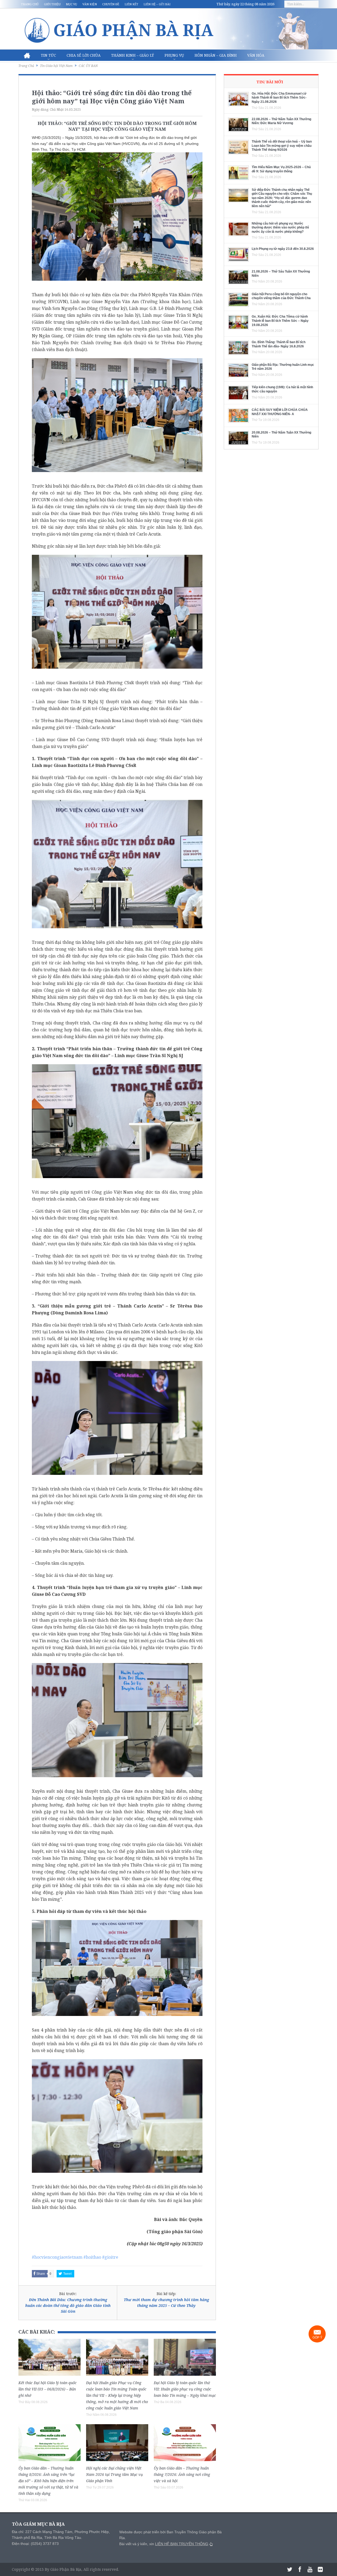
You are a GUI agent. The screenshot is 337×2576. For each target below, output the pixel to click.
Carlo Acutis (148, 534)
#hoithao (92, 2257)
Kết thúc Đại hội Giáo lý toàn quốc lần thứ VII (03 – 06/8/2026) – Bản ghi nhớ (48, 2389)
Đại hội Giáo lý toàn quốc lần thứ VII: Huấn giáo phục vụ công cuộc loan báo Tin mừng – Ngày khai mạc (185, 2389)
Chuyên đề (111, 4)
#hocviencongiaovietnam (57, 2257)
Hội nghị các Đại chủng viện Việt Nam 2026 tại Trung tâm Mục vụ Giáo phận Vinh (114, 2474)
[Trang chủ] (27, 55)
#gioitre (110, 2257)
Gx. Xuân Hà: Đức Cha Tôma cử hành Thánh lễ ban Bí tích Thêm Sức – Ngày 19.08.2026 (280, 321)
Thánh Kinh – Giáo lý (133, 55)
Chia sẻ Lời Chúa (84, 55)
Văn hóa (256, 55)
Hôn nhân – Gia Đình (216, 55)
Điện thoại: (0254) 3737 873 (35, 2544)
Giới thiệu (52, 4)
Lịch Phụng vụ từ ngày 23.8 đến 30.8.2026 (283, 249)
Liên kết (131, 4)
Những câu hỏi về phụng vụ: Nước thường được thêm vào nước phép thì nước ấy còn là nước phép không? (280, 228)
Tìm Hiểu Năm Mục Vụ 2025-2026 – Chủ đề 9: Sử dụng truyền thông (281, 169)
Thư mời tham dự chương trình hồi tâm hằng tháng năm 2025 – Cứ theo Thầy (166, 2303)
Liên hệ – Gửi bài (157, 4)
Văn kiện (90, 4)
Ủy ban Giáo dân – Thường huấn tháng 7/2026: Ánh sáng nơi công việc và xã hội (182, 2474)
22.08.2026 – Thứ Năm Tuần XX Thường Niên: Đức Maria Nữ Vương (281, 121)
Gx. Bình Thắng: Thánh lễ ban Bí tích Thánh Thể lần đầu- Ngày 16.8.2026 (279, 344)
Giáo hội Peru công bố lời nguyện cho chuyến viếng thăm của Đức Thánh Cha (281, 296)
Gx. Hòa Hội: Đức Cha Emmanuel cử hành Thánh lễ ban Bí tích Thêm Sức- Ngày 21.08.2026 (279, 98)
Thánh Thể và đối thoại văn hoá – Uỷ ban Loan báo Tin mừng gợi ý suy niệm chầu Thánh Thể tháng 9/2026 (282, 146)
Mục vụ (71, 4)
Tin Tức (48, 55)
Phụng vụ (174, 55)
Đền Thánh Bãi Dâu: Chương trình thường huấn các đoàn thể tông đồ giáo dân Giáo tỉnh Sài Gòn (68, 2306)
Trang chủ (30, 4)
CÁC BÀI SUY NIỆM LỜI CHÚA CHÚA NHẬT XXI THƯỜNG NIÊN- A (280, 412)
